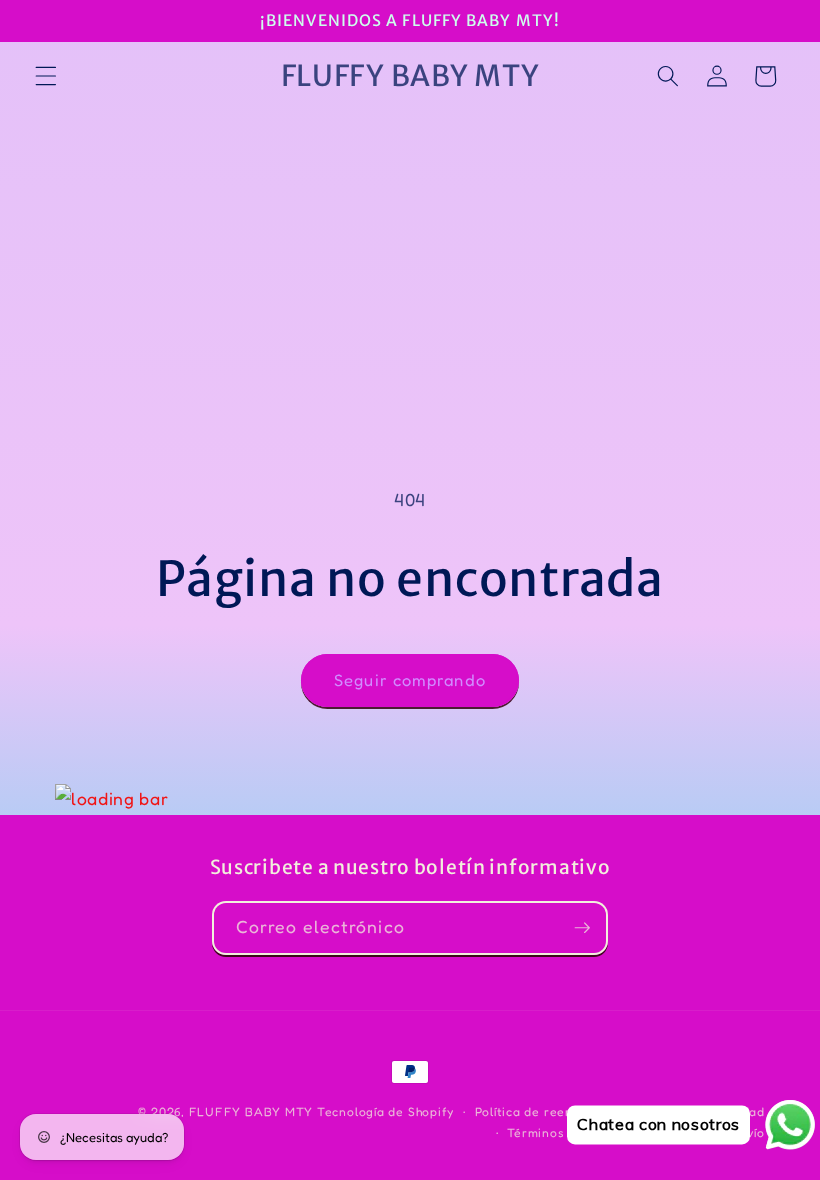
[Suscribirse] (582, 928)
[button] (46, 76)
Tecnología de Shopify (385, 1111)
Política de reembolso (542, 1111)
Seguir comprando (410, 680)
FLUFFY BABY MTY (251, 1111)
